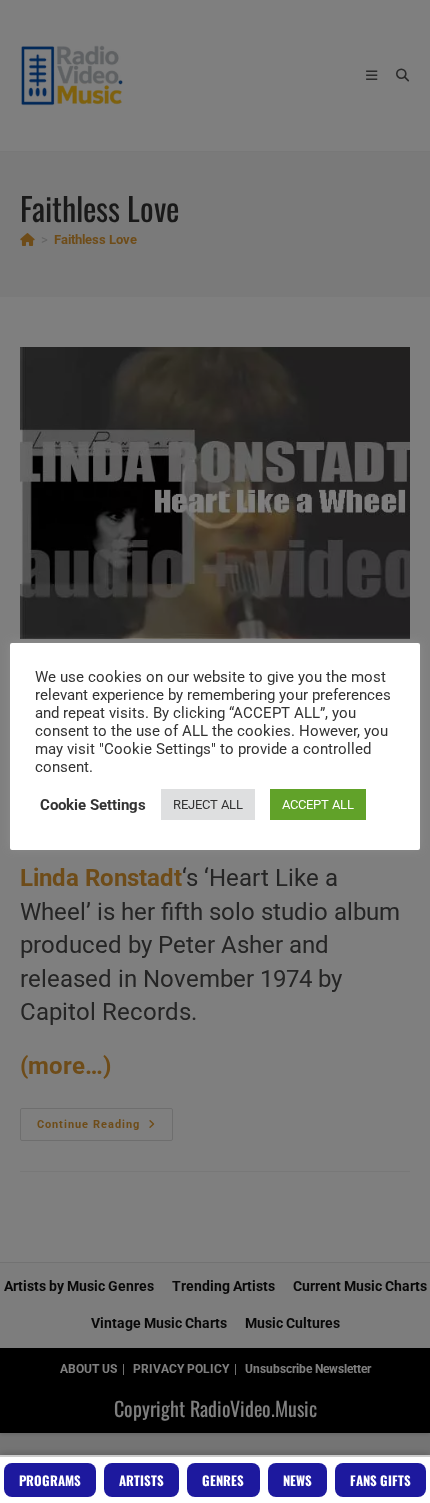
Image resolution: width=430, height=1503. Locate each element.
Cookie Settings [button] (93, 805)
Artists (141, 1480)
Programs (50, 1480)
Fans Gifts (380, 1480)
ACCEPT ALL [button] (318, 804)
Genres (223, 1480)
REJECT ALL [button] (208, 804)
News (297, 1480)
